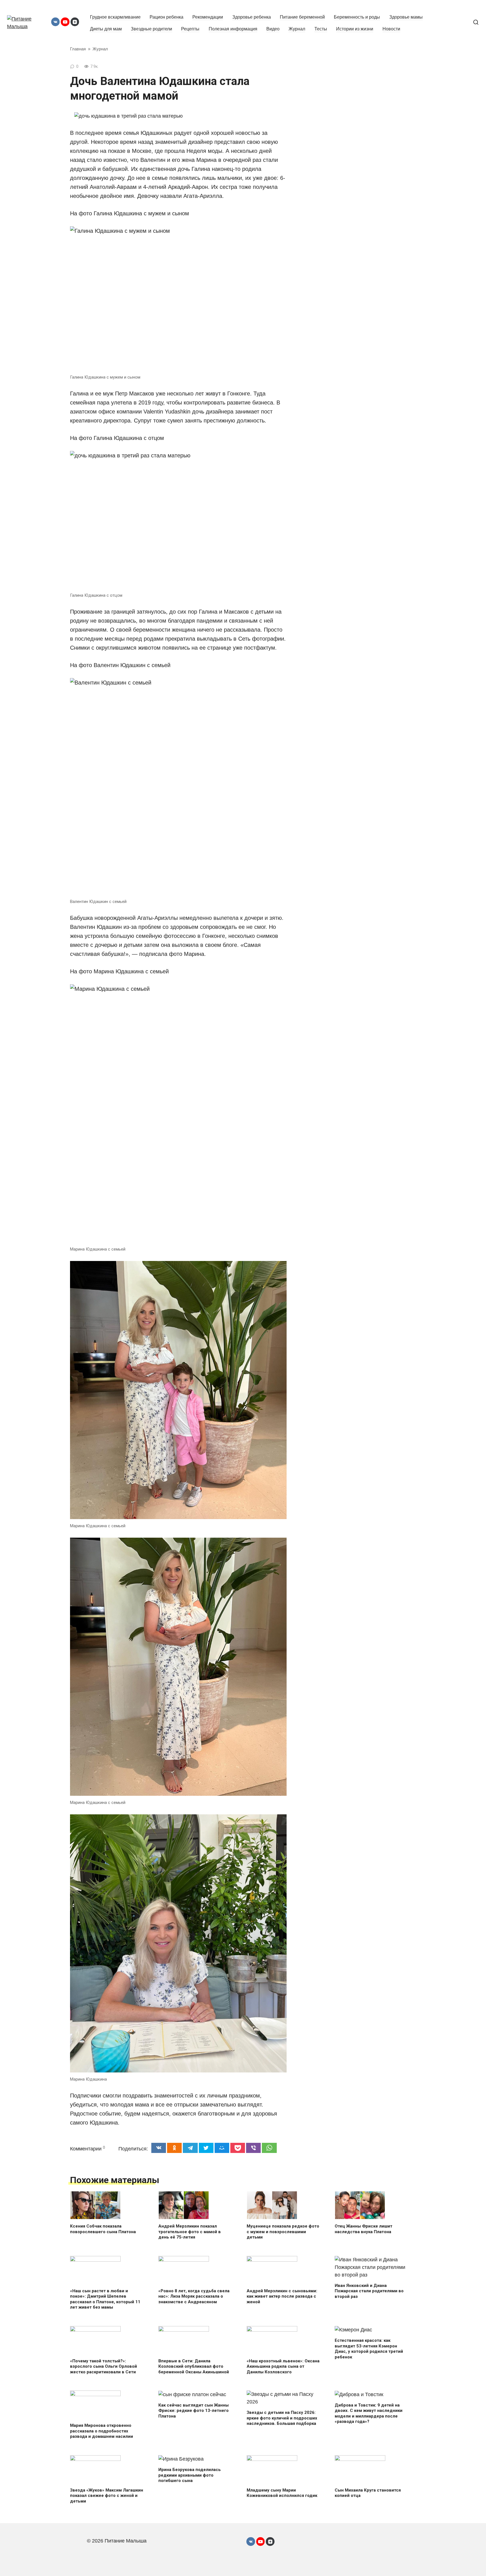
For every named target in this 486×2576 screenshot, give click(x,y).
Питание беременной (302, 17)
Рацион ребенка (166, 17)
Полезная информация (233, 29)
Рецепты (190, 29)
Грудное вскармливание (115, 17)
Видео (273, 29)
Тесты (321, 29)
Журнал (297, 29)
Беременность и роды (357, 17)
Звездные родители (151, 29)
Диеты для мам (106, 29)
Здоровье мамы (406, 17)
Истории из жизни (355, 29)
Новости (391, 29)
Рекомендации (208, 17)
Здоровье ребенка (252, 17)
